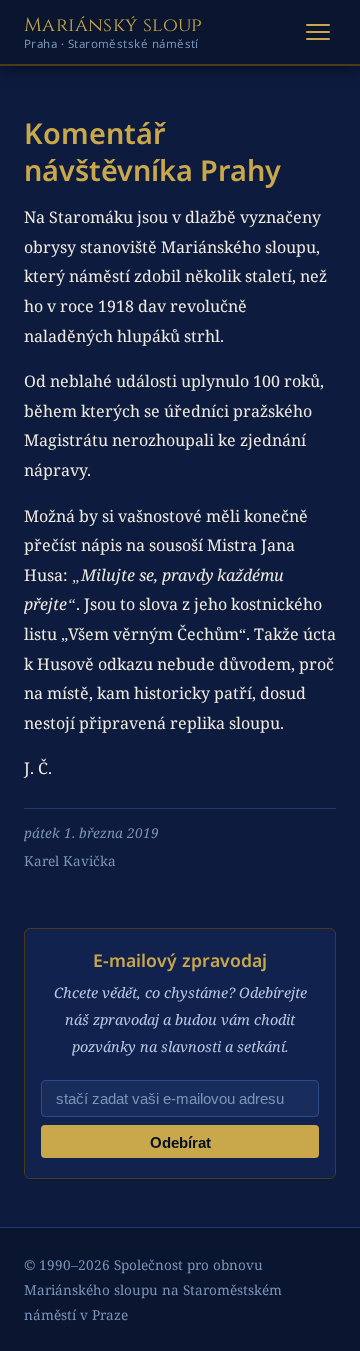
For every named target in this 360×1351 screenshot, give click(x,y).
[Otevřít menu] (318, 32)
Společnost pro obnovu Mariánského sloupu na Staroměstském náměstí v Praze (153, 1289)
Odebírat (180, 1142)
